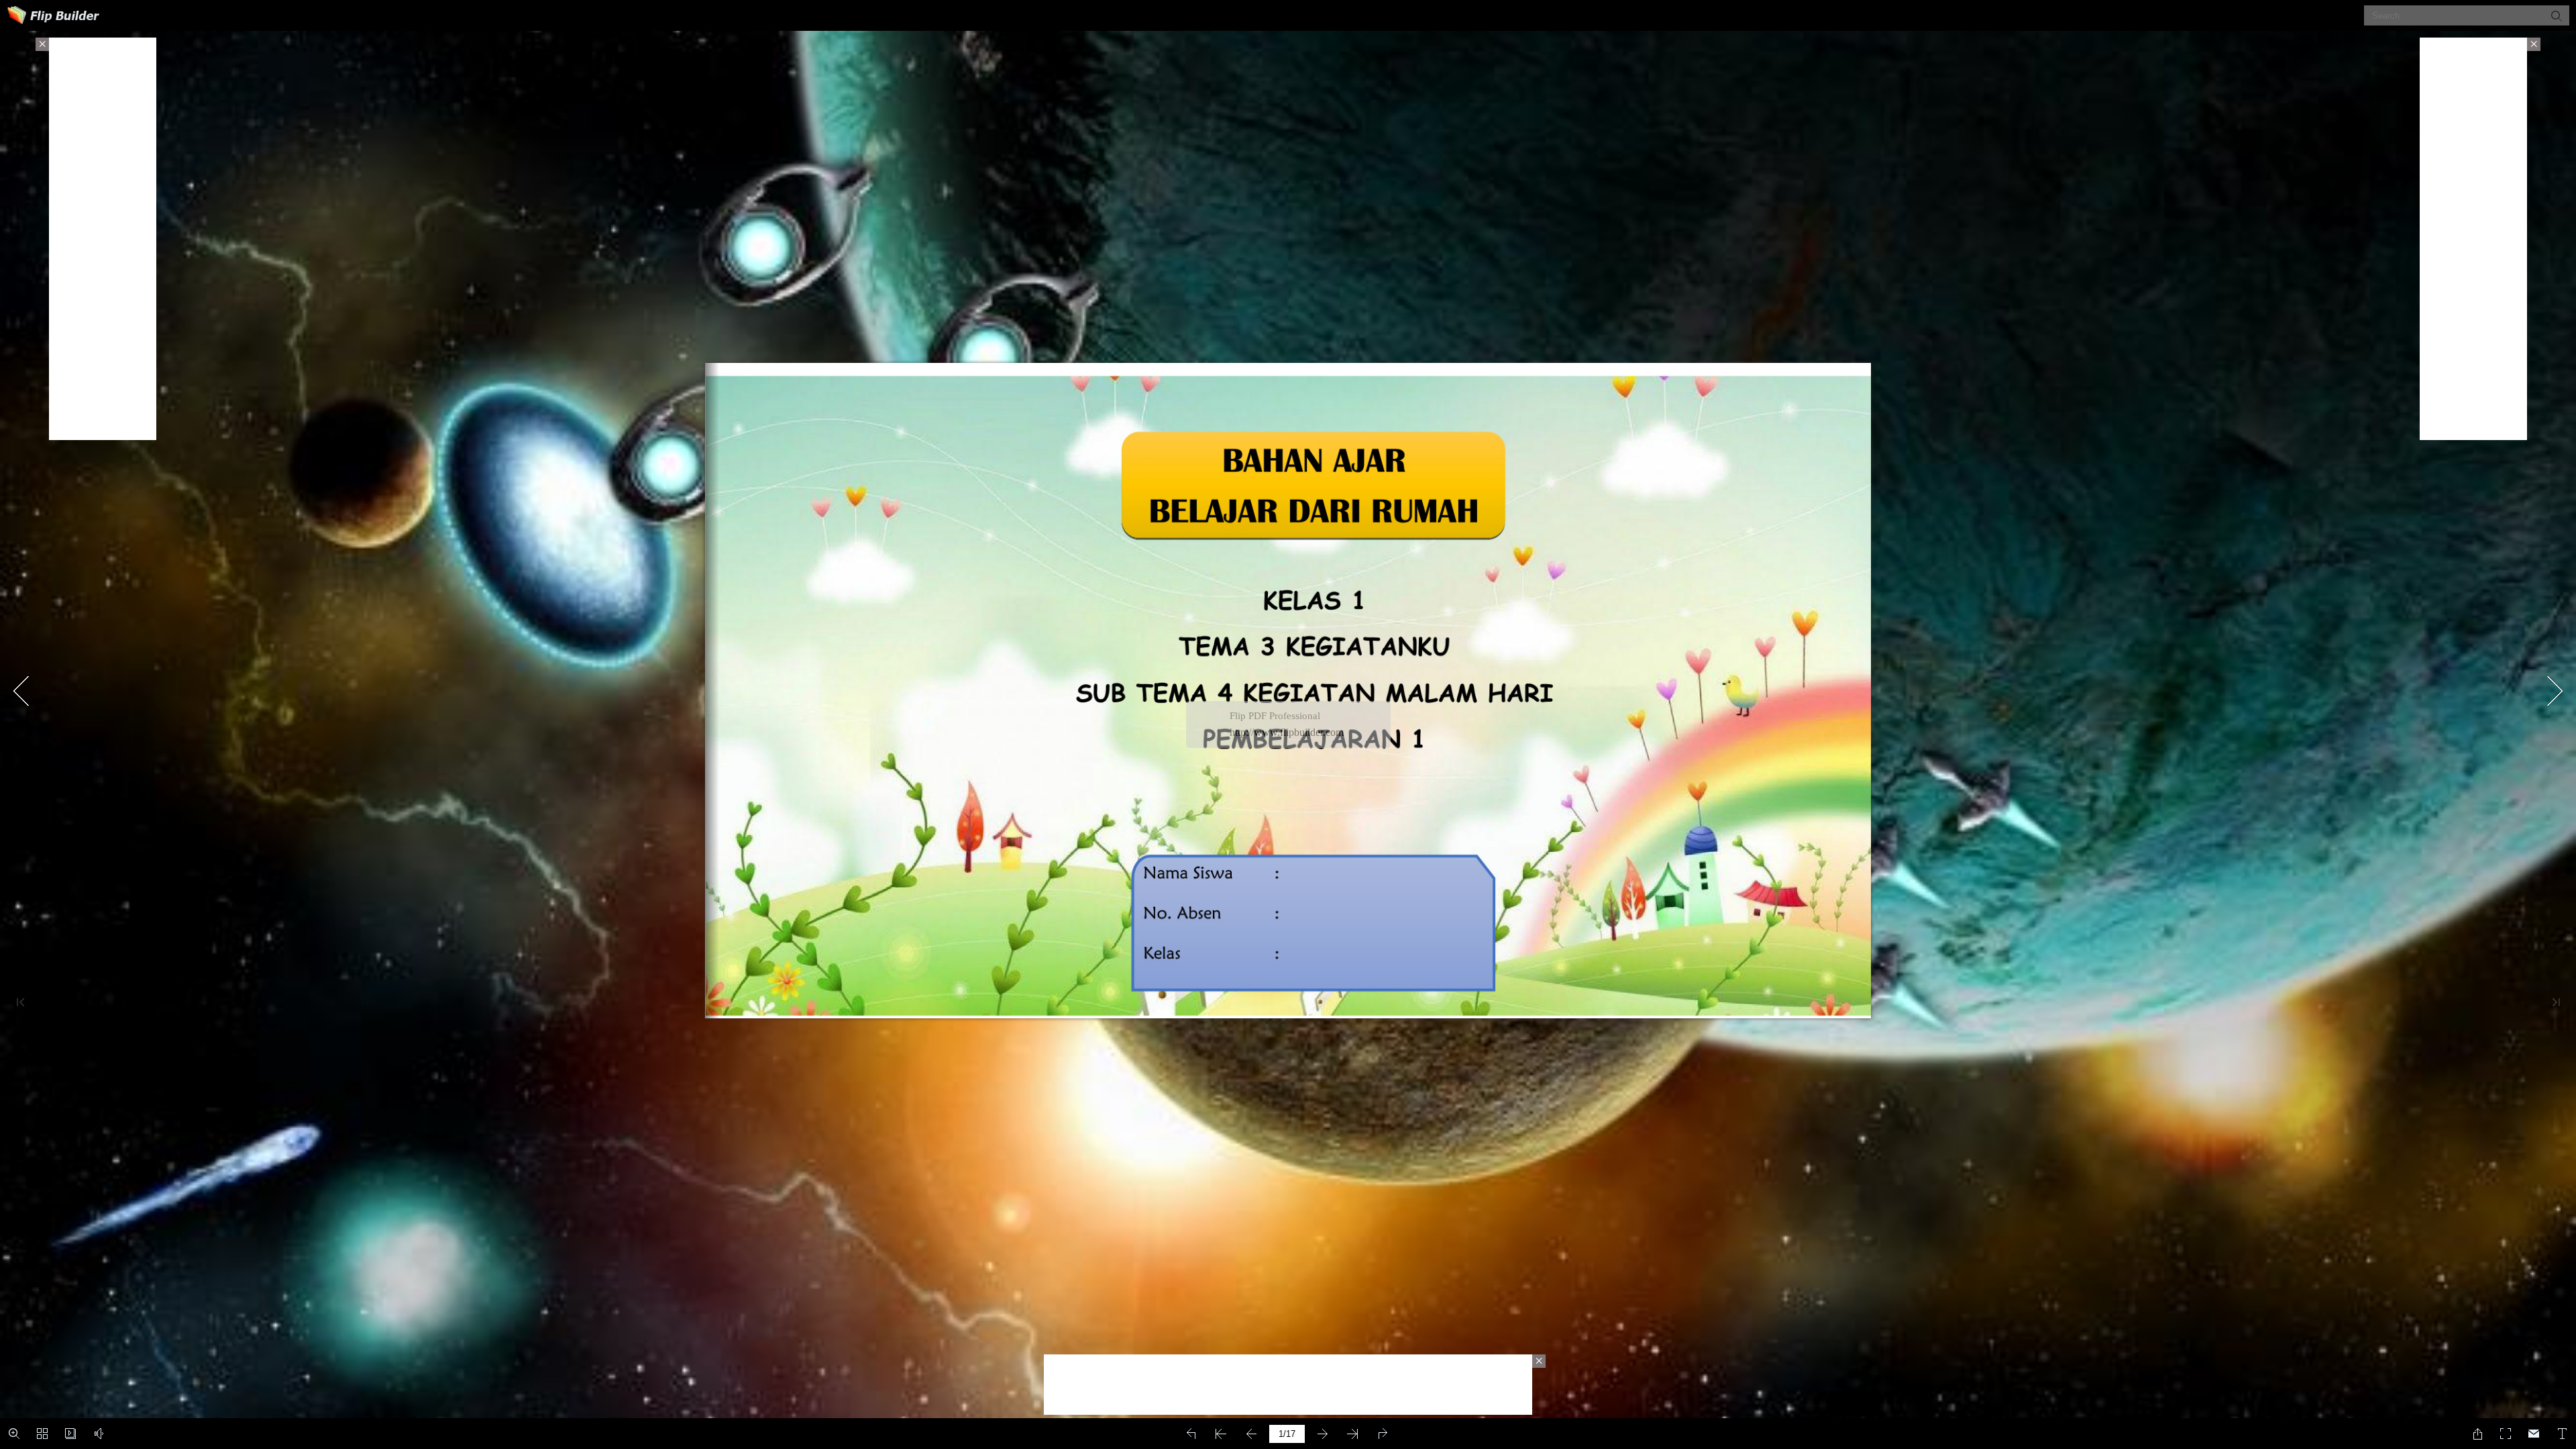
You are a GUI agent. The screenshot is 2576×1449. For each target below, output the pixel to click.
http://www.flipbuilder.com (1287, 732)
